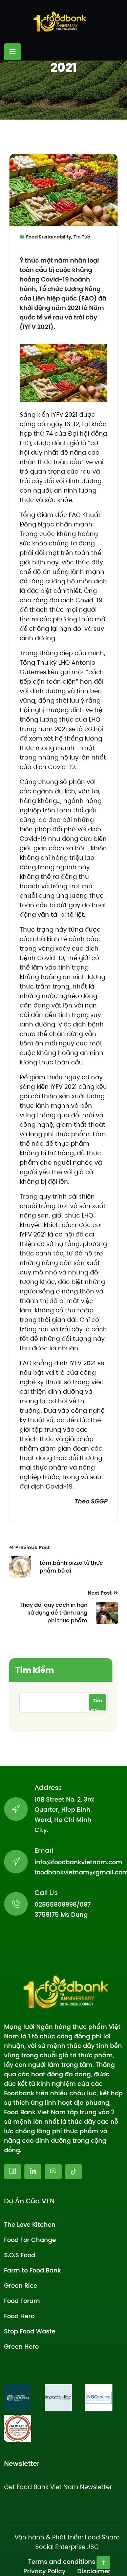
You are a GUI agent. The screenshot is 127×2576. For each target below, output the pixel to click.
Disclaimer (94, 2571)
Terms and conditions (62, 2562)
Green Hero (21, 2346)
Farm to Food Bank (33, 2270)
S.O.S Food (20, 2255)
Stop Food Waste (30, 2331)
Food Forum (22, 2301)
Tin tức (82, 237)
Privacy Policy (44, 2571)
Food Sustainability (49, 237)
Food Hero (19, 2316)
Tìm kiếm (35, 1670)
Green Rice (21, 2286)
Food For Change (30, 2240)
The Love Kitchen (30, 2225)
